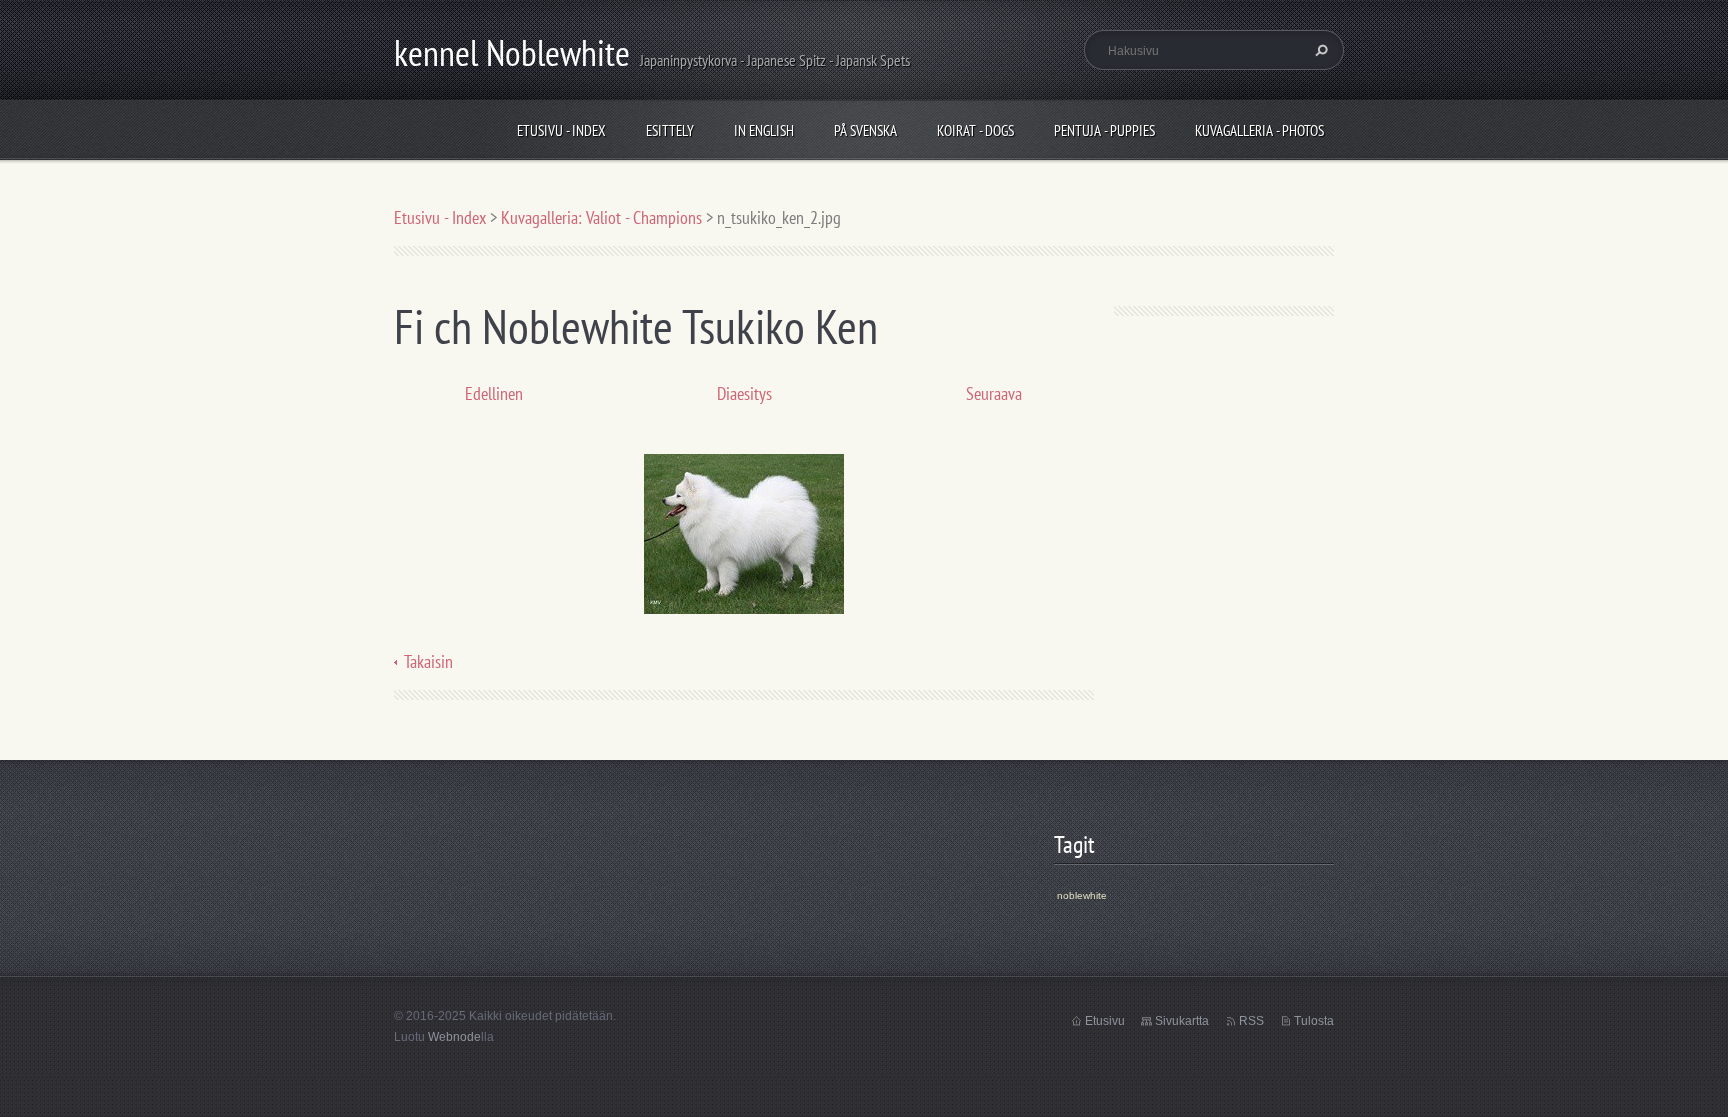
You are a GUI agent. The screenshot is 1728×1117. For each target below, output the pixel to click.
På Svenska (865, 130)
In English (764, 130)
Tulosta (1314, 1021)
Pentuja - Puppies (1104, 130)
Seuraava (994, 393)
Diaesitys (744, 393)
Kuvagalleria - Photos (1259, 130)
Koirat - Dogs (975, 130)
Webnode (454, 1037)
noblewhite (1082, 895)
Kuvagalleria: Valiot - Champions (601, 217)
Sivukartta (1182, 1021)
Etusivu (1105, 1021)
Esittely (670, 130)
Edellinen (494, 393)
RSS (1251, 1021)
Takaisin (428, 661)
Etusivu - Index (561, 130)
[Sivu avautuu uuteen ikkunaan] (744, 532)
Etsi (1319, 50)
